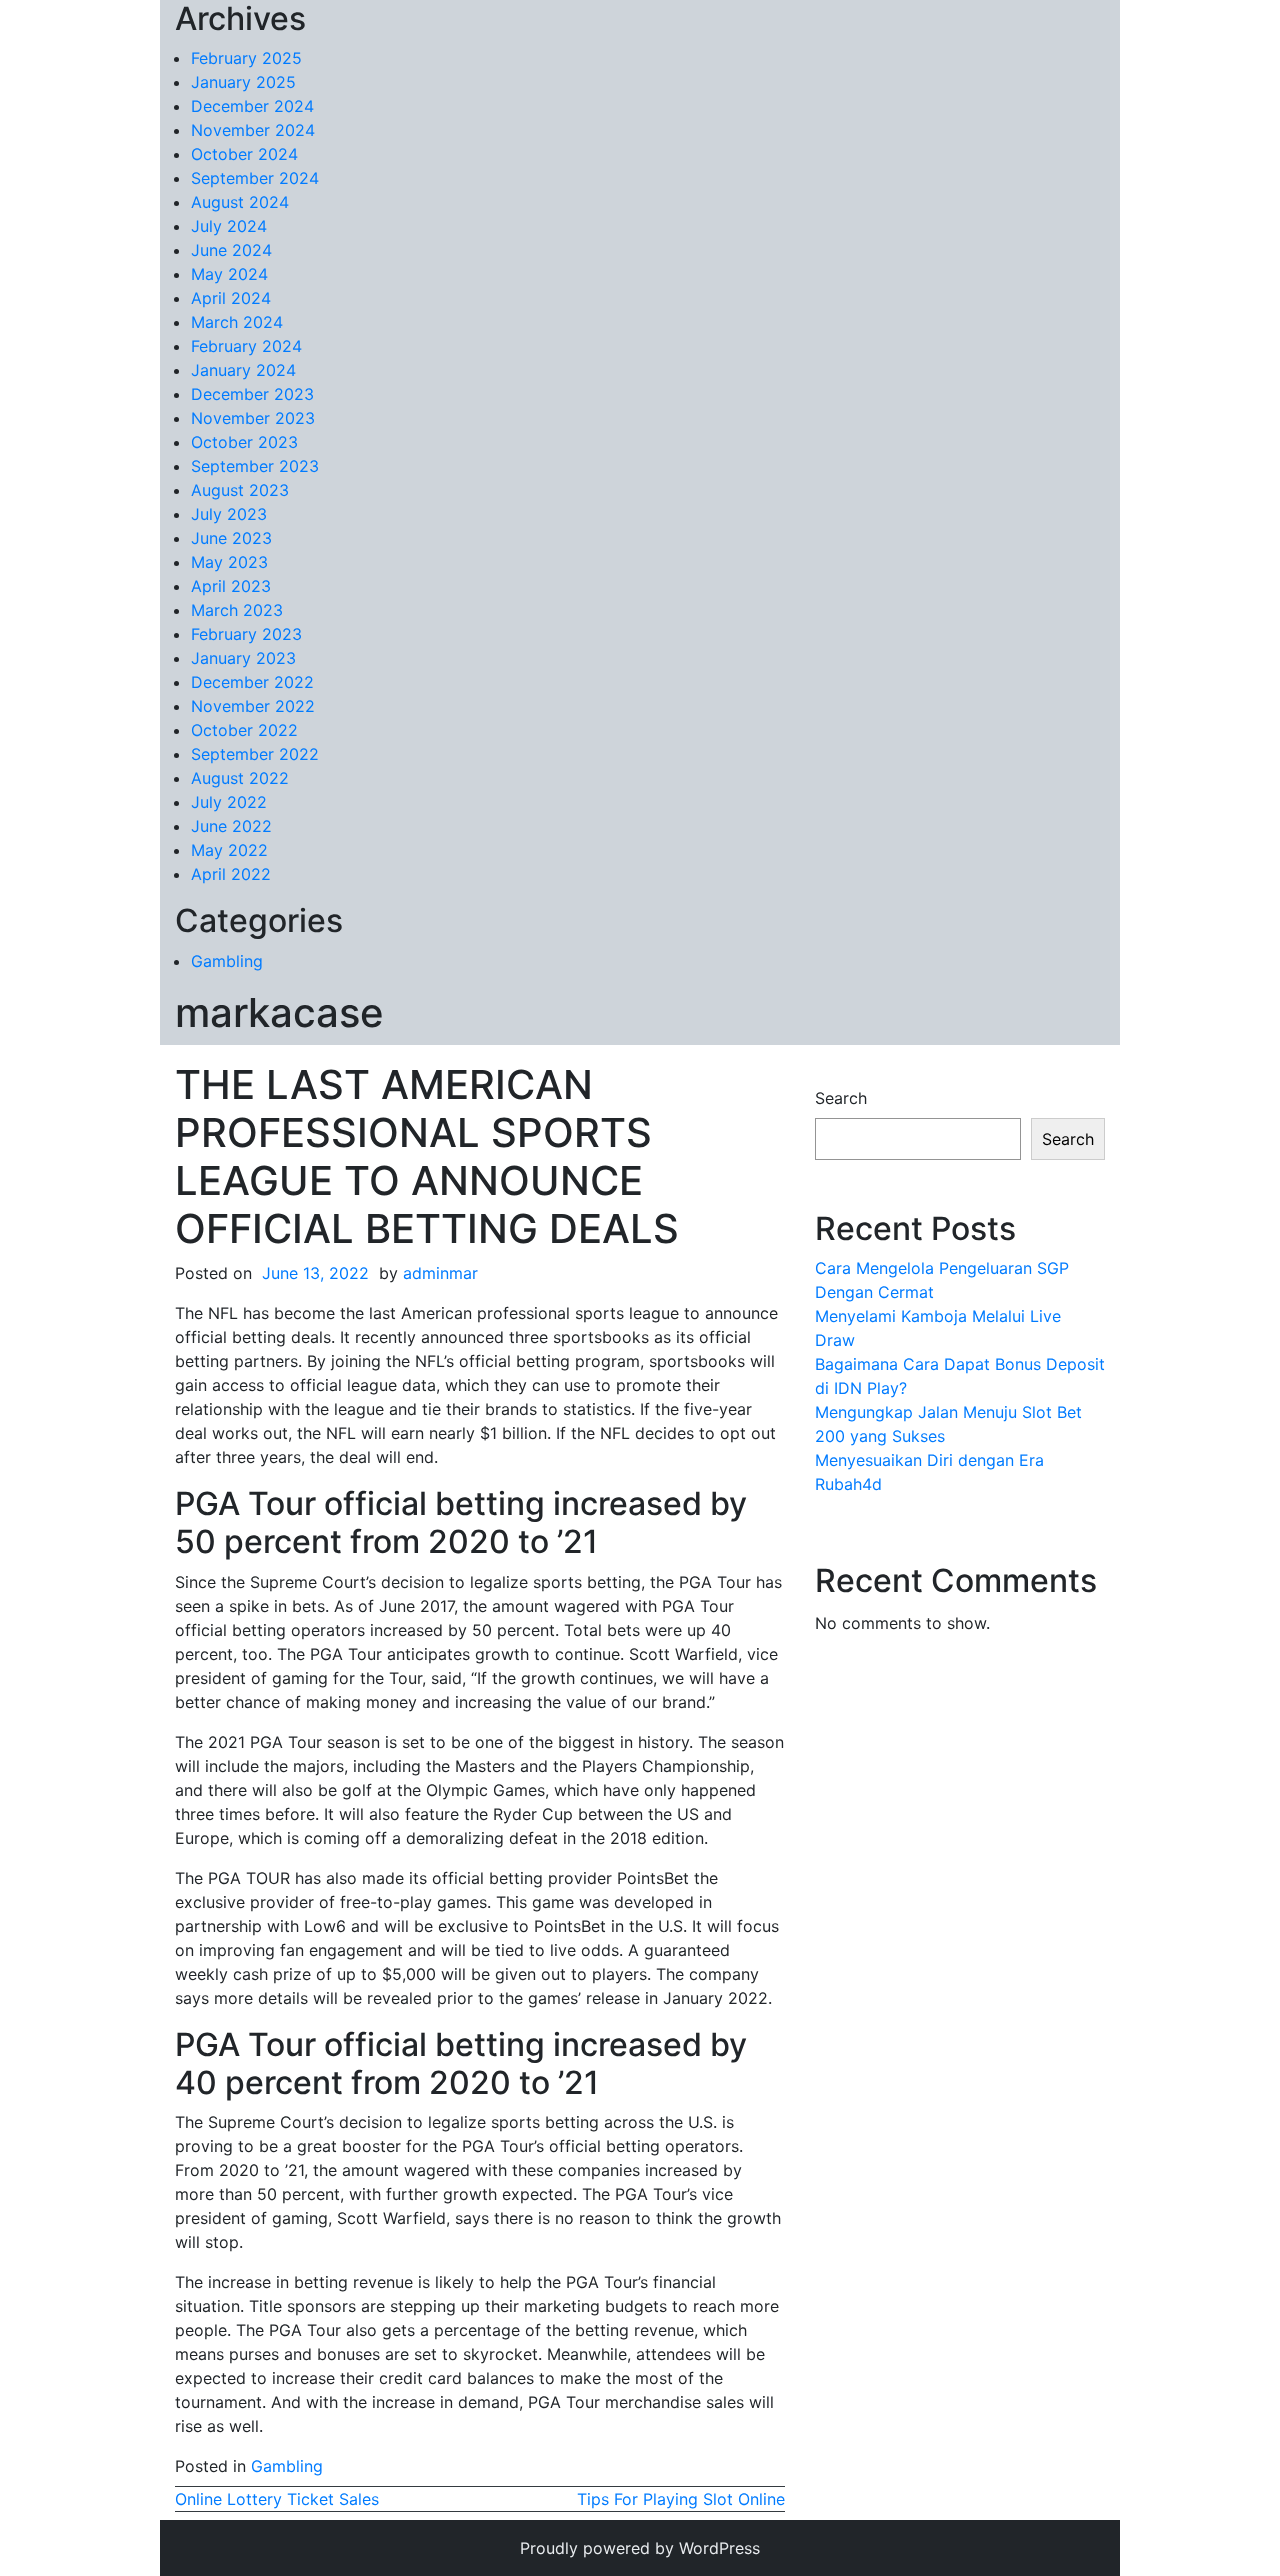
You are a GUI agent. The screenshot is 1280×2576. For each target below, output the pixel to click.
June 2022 (231, 826)
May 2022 (229, 850)
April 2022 (231, 874)
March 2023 (237, 610)
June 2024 (231, 250)
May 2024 (229, 274)
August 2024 (240, 202)
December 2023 (252, 394)
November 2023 (253, 418)
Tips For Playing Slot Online (681, 2499)
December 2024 (252, 106)
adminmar (440, 1273)
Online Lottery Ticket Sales (277, 2499)
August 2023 (240, 490)
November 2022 (253, 706)
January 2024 (243, 370)
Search (841, 1098)
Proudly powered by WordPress (640, 2548)
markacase (279, 1012)
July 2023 (229, 514)
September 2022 (255, 754)
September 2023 (255, 466)
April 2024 (231, 298)
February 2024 (246, 346)
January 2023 (243, 658)
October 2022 (244, 730)
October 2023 (244, 442)
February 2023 (246, 634)
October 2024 (244, 154)
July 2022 (229, 802)
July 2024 (229, 226)
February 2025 (246, 58)
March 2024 (237, 322)
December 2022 (252, 682)
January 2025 (243, 82)
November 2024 (253, 130)
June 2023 (231, 538)
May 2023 (229, 562)
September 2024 (255, 178)
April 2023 (231, 586)
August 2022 (240, 778)
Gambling (227, 961)
